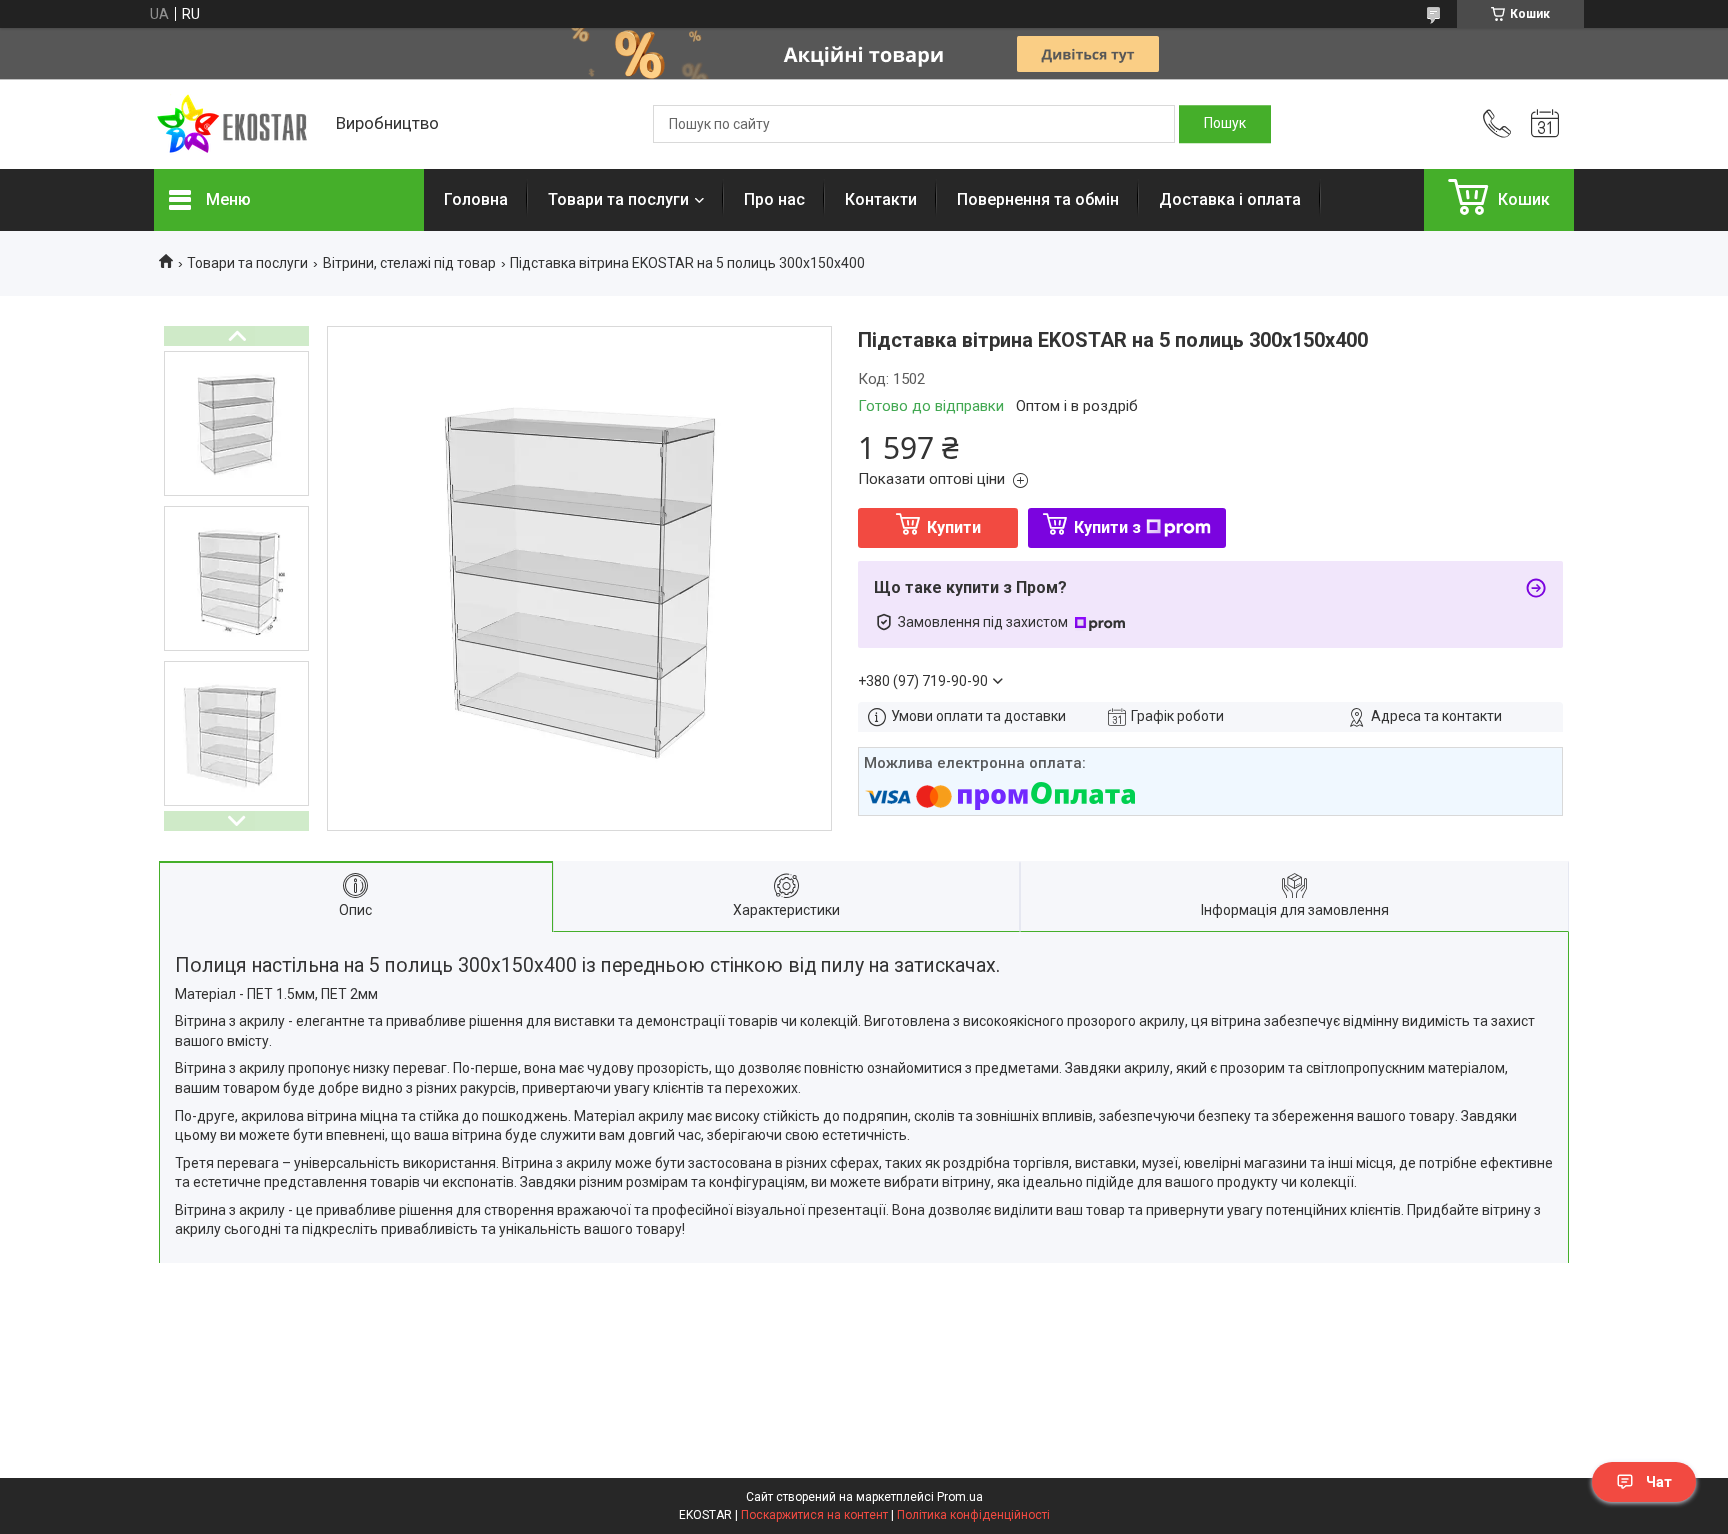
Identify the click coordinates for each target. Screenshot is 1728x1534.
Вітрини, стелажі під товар (409, 263)
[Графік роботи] (1545, 124)
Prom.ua (960, 1497)
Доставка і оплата (1230, 199)
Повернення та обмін (1038, 199)
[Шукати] (1225, 124)
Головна (476, 199)
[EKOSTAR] (235, 124)
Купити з (1107, 527)
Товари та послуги (618, 199)
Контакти (881, 199)
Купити (954, 527)
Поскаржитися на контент (814, 1515)
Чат (1659, 1482)
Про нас (774, 199)
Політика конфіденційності (973, 1515)
